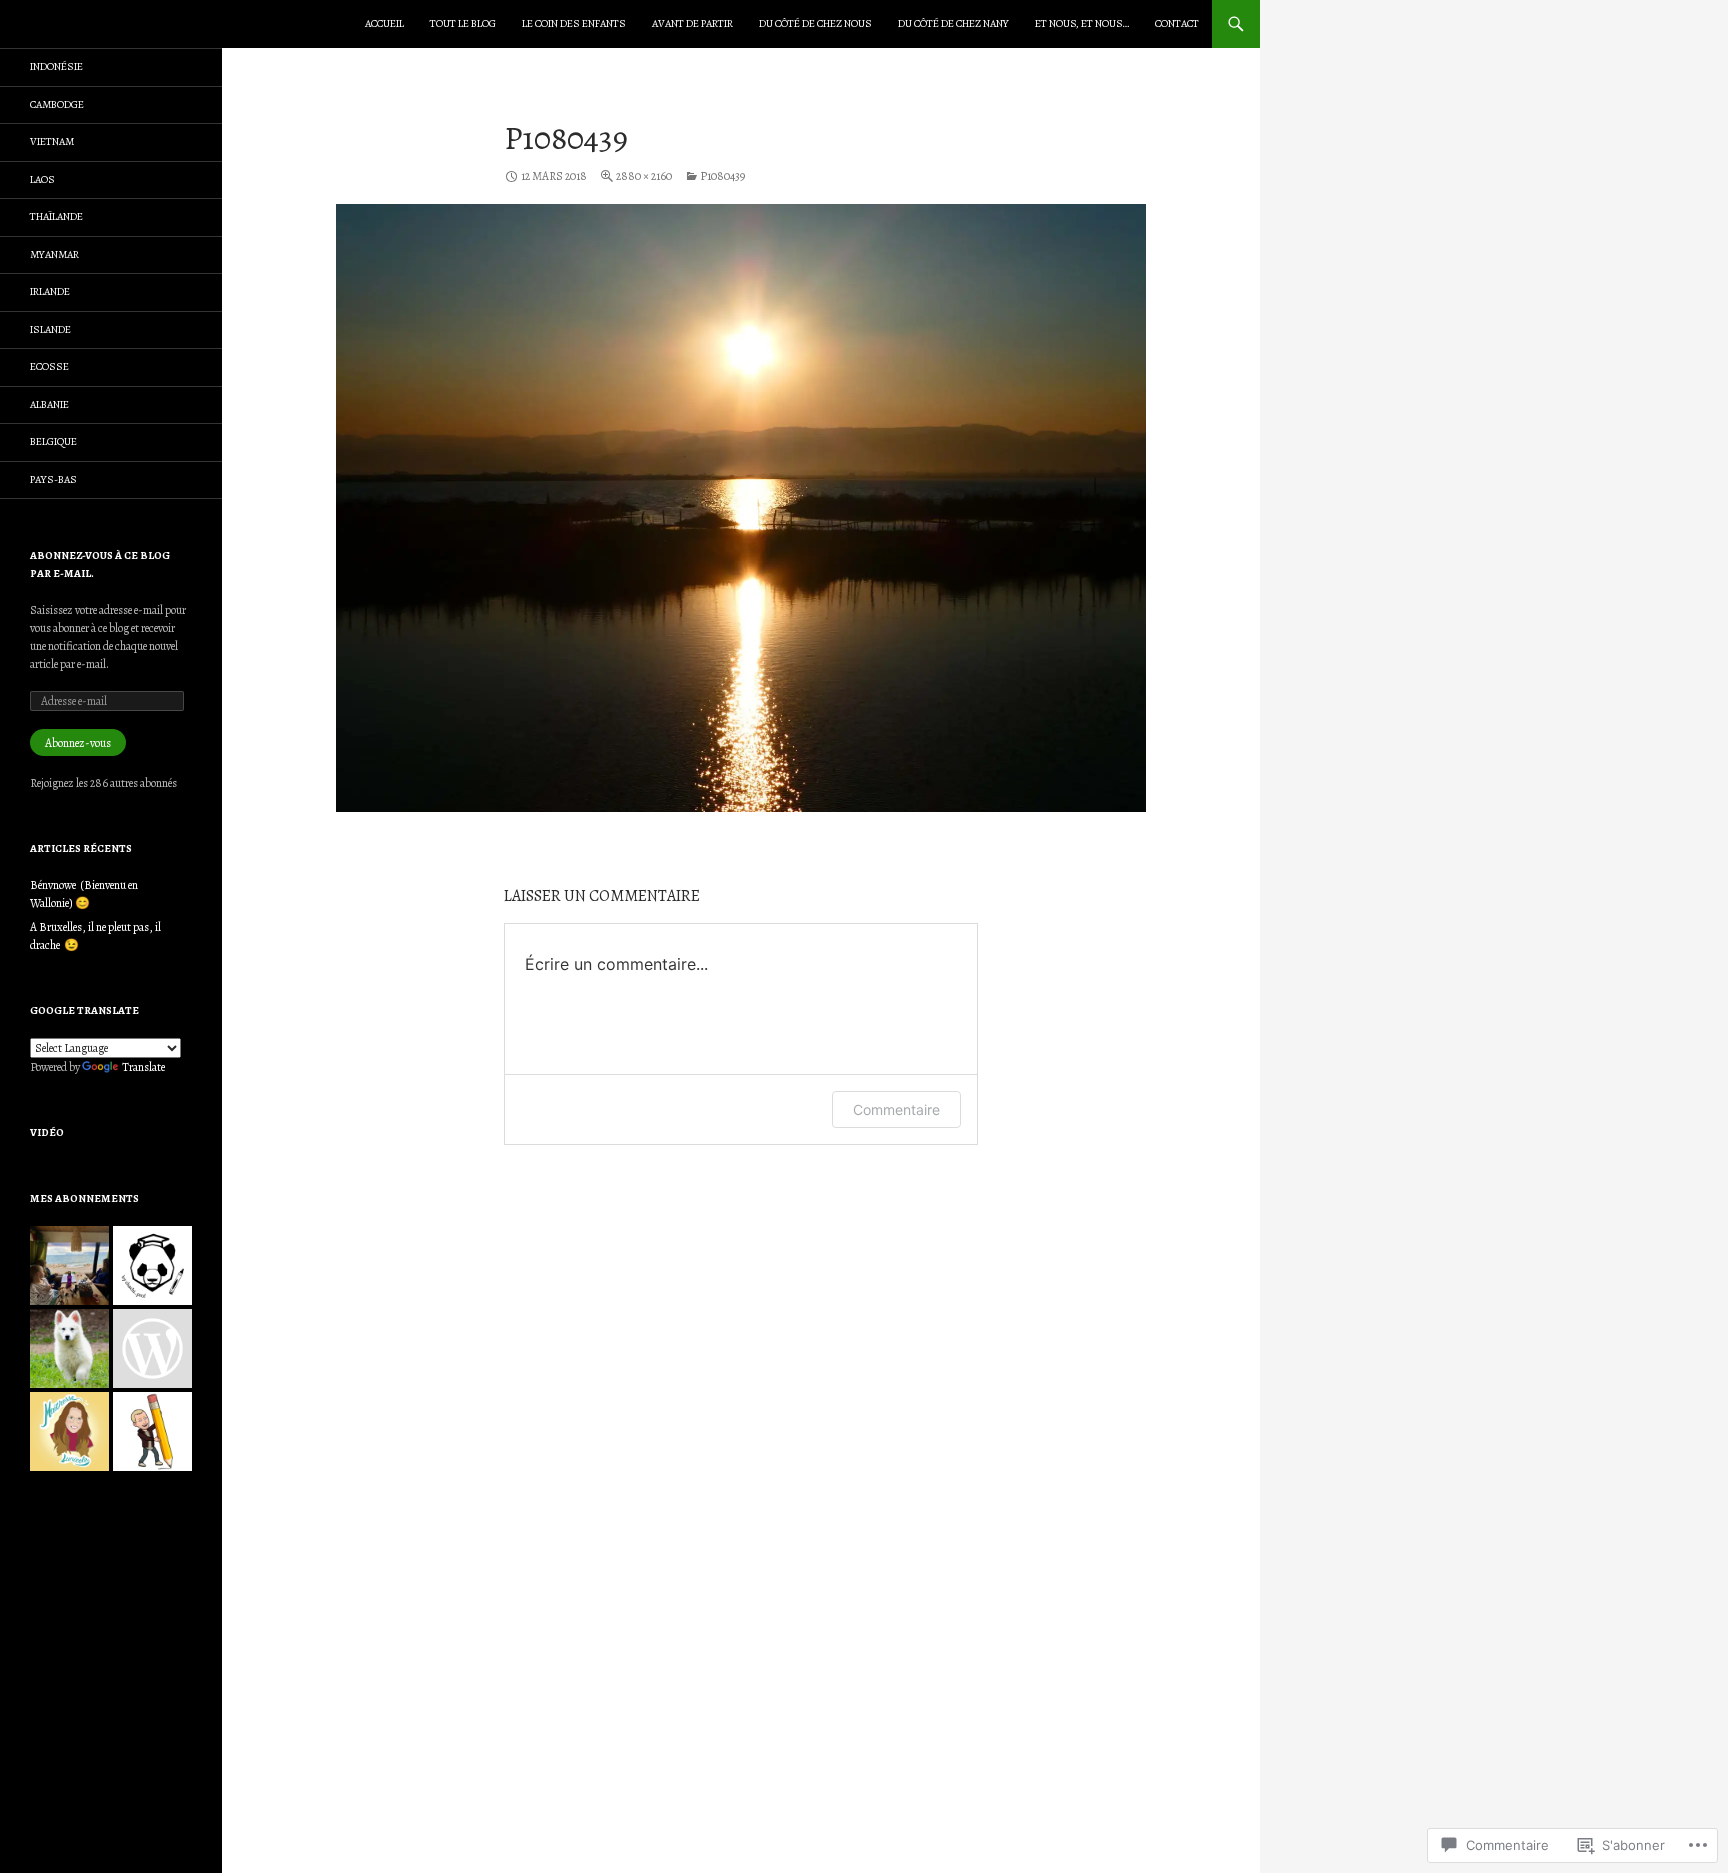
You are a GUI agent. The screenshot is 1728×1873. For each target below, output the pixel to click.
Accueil (384, 23)
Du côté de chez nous (815, 23)
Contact (1177, 23)
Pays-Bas (53, 479)
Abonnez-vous (78, 743)
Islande (50, 329)
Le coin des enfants (574, 23)
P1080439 (722, 176)
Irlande (50, 291)
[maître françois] (152, 1431)
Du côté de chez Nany (953, 23)
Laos (42, 179)
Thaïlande (56, 216)
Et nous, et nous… (1082, 23)
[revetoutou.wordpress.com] (69, 1348)
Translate (143, 1067)
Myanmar (54, 254)
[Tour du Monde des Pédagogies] (152, 1348)
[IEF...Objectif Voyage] (69, 1265)
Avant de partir (692, 23)
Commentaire (896, 1109)
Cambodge (57, 104)
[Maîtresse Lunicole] (69, 1431)
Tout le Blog (463, 23)
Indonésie (56, 66)
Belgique (53, 441)
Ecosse (49, 366)
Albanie (49, 404)
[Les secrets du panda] (152, 1265)
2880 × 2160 (644, 176)
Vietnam (52, 141)
